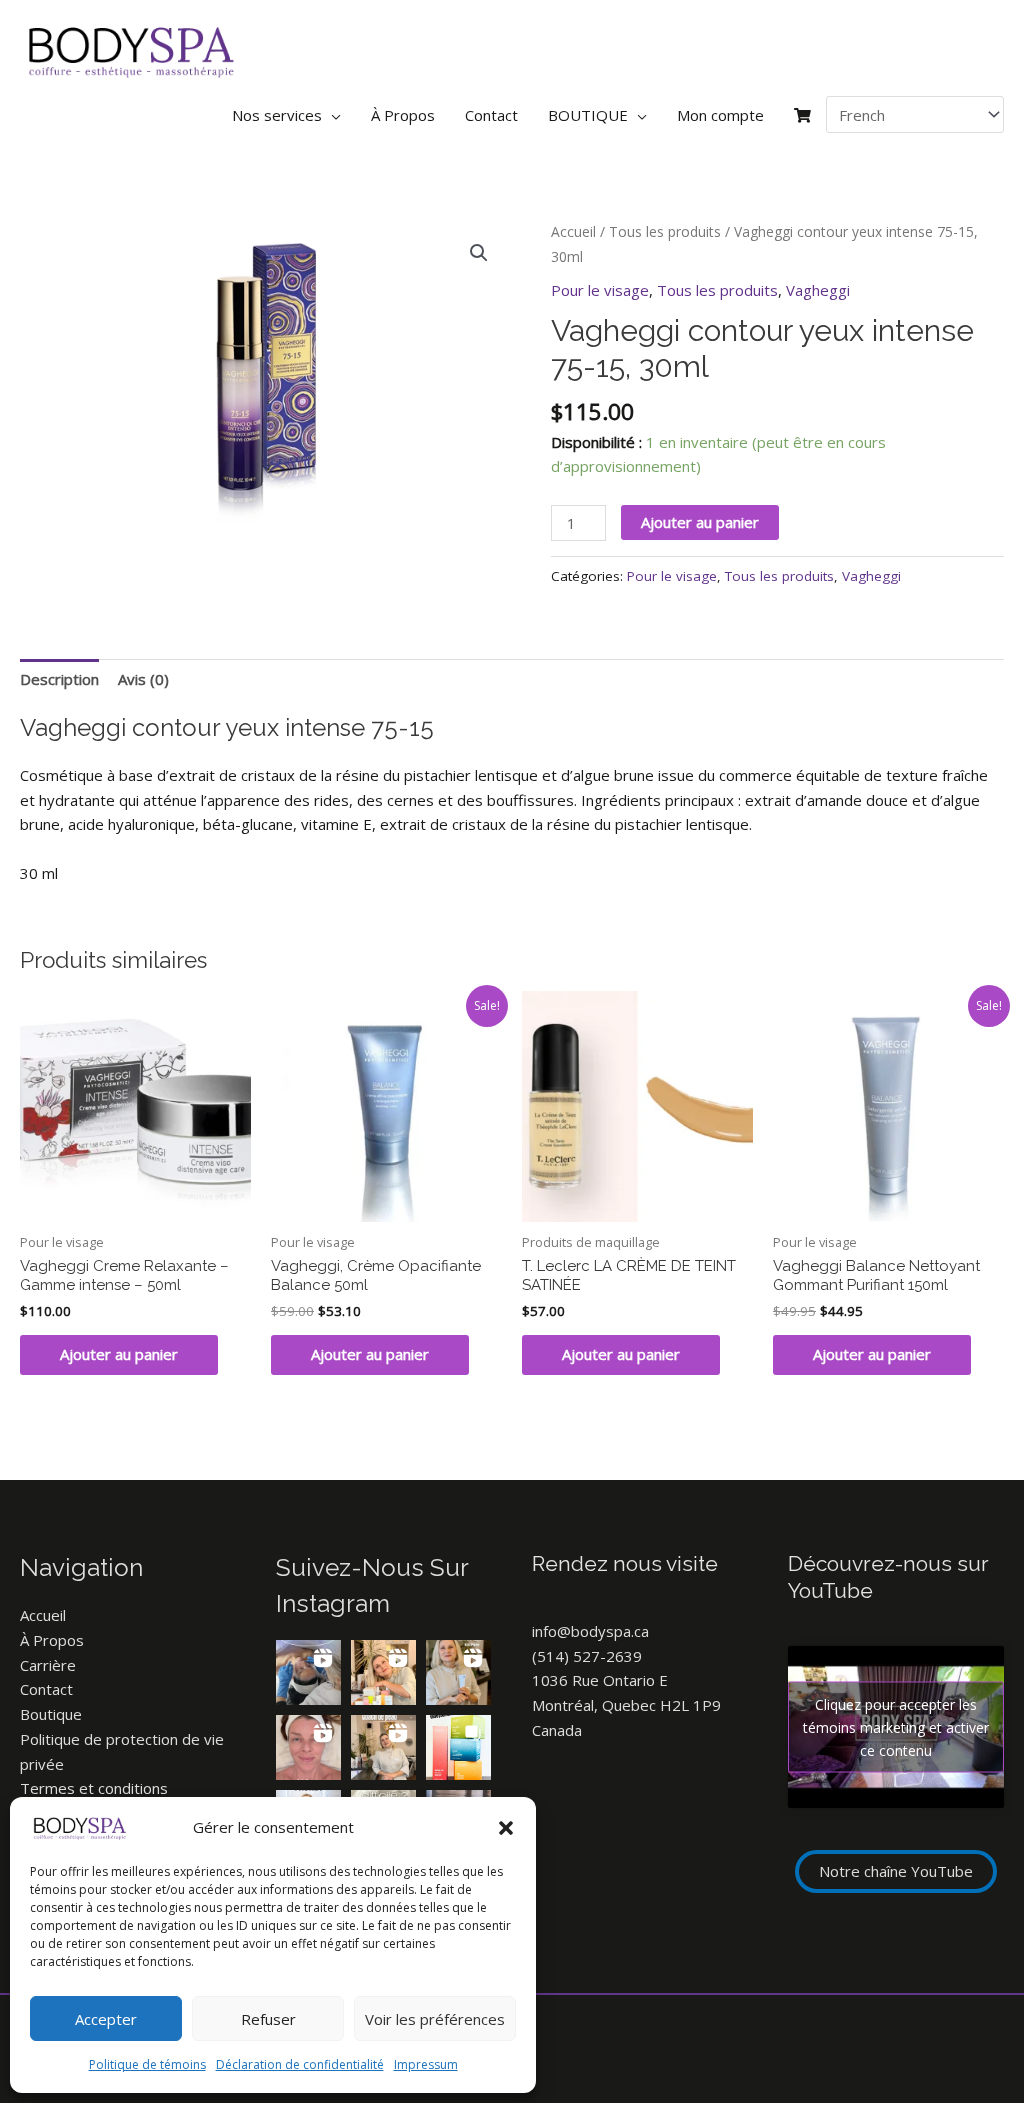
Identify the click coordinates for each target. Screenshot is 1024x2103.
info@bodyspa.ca (590, 1631)
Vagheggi (818, 290)
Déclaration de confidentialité (300, 2064)
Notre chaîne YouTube (896, 1871)
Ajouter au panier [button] (119, 1354)
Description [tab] (59, 679)
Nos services (277, 115)
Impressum (426, 2064)
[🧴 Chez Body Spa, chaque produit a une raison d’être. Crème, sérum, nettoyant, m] (383, 1672)
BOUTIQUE (588, 115)
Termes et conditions (94, 1788)
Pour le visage (600, 290)
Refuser (268, 2019)
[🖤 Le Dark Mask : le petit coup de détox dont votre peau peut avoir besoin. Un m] (458, 1672)
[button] (506, 1828)
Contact (491, 115)
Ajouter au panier (700, 522)
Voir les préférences (435, 2019)
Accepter (106, 2019)
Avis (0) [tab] (143, 679)
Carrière (48, 1665)
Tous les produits (665, 231)
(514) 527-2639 (587, 1656)
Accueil (573, 231)
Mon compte (720, 115)
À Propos (403, 115)
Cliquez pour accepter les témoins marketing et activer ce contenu (896, 1727)
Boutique (51, 1714)
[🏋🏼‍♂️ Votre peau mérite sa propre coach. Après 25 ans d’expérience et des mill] (383, 1747)
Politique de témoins (147, 2064)
